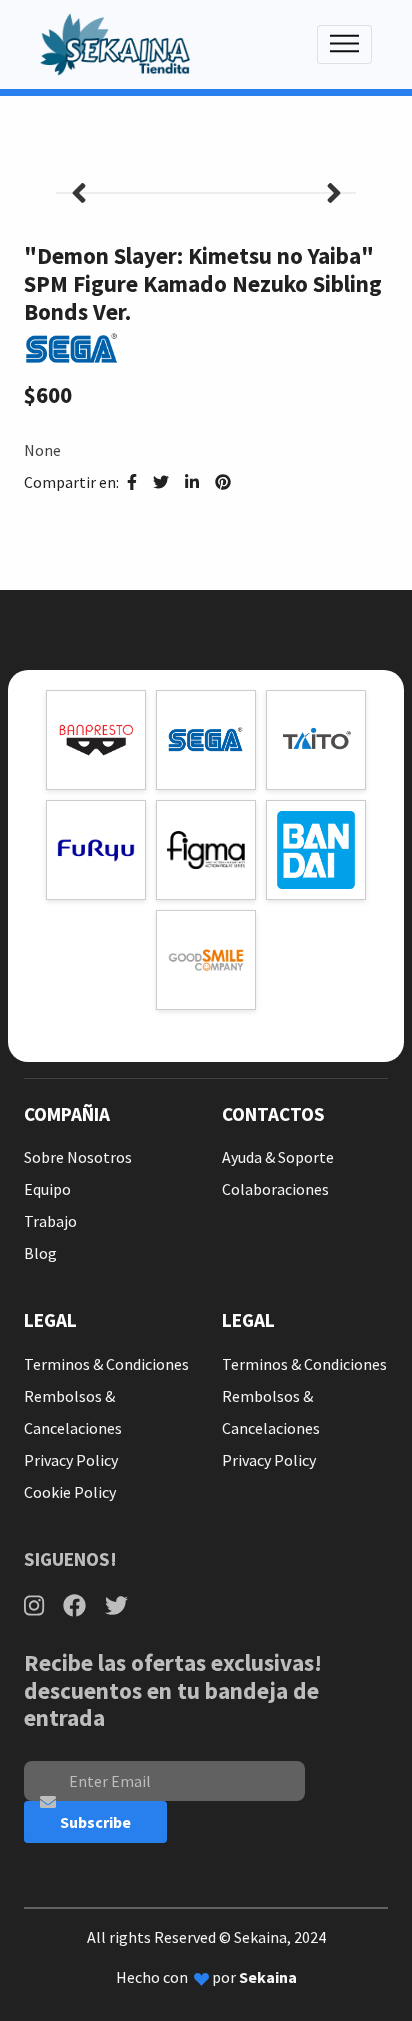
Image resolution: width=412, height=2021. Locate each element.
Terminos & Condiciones (106, 1364)
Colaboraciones (275, 1189)
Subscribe (95, 1822)
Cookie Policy (70, 1492)
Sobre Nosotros (78, 1157)
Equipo (47, 1189)
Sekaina (268, 1977)
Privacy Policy (71, 1460)
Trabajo (50, 1221)
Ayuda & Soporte (278, 1157)
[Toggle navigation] (344, 44)
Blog (40, 1253)
